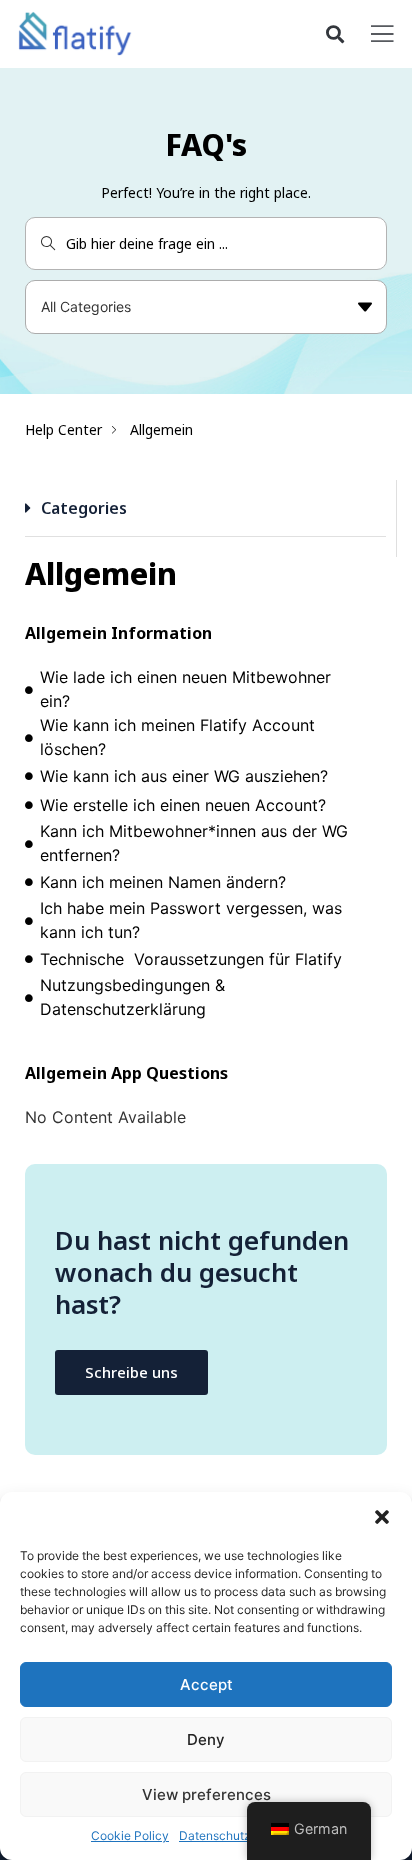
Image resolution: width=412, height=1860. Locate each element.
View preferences (206, 1794)
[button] (382, 1517)
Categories (84, 508)
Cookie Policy (130, 1835)
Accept (206, 1684)
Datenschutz (215, 1835)
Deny (206, 1739)
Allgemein (161, 429)
